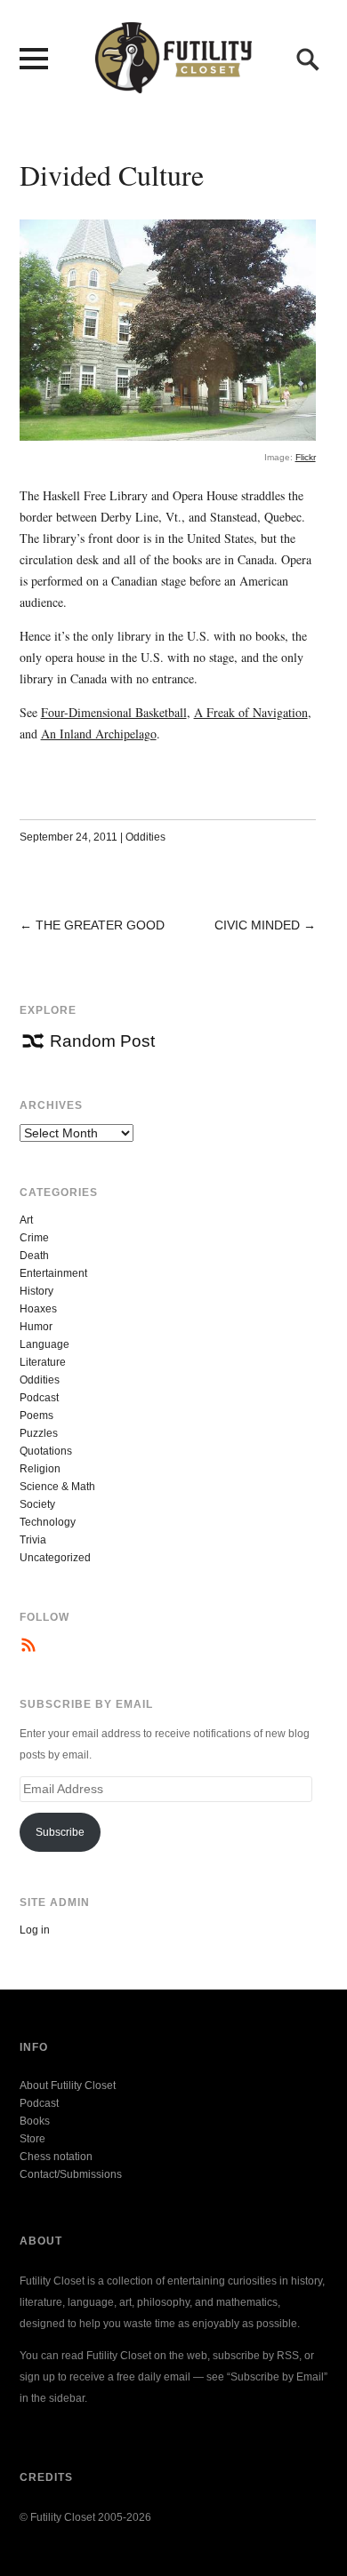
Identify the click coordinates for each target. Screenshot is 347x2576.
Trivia (33, 1540)
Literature (43, 1362)
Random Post (102, 1041)
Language (44, 1344)
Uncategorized (55, 1558)
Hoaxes (38, 1309)
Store (32, 2139)
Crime (34, 1238)
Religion (40, 1469)
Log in (35, 1930)
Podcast (39, 1398)
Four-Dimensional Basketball (114, 712)
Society (37, 1504)
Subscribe (60, 1832)
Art (26, 1220)
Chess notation (56, 2157)
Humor (36, 1327)
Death (34, 1256)
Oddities (145, 837)
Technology (48, 1522)
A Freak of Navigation (251, 712)
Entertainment (53, 1273)
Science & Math (57, 1487)
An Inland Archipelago (99, 734)
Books (35, 2121)
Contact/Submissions (71, 2174)
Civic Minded (257, 925)
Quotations (46, 1451)
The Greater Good (100, 925)
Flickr (306, 457)
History (36, 1291)
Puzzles (39, 1433)
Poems (36, 1416)
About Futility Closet (68, 2086)
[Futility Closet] (173, 84)
